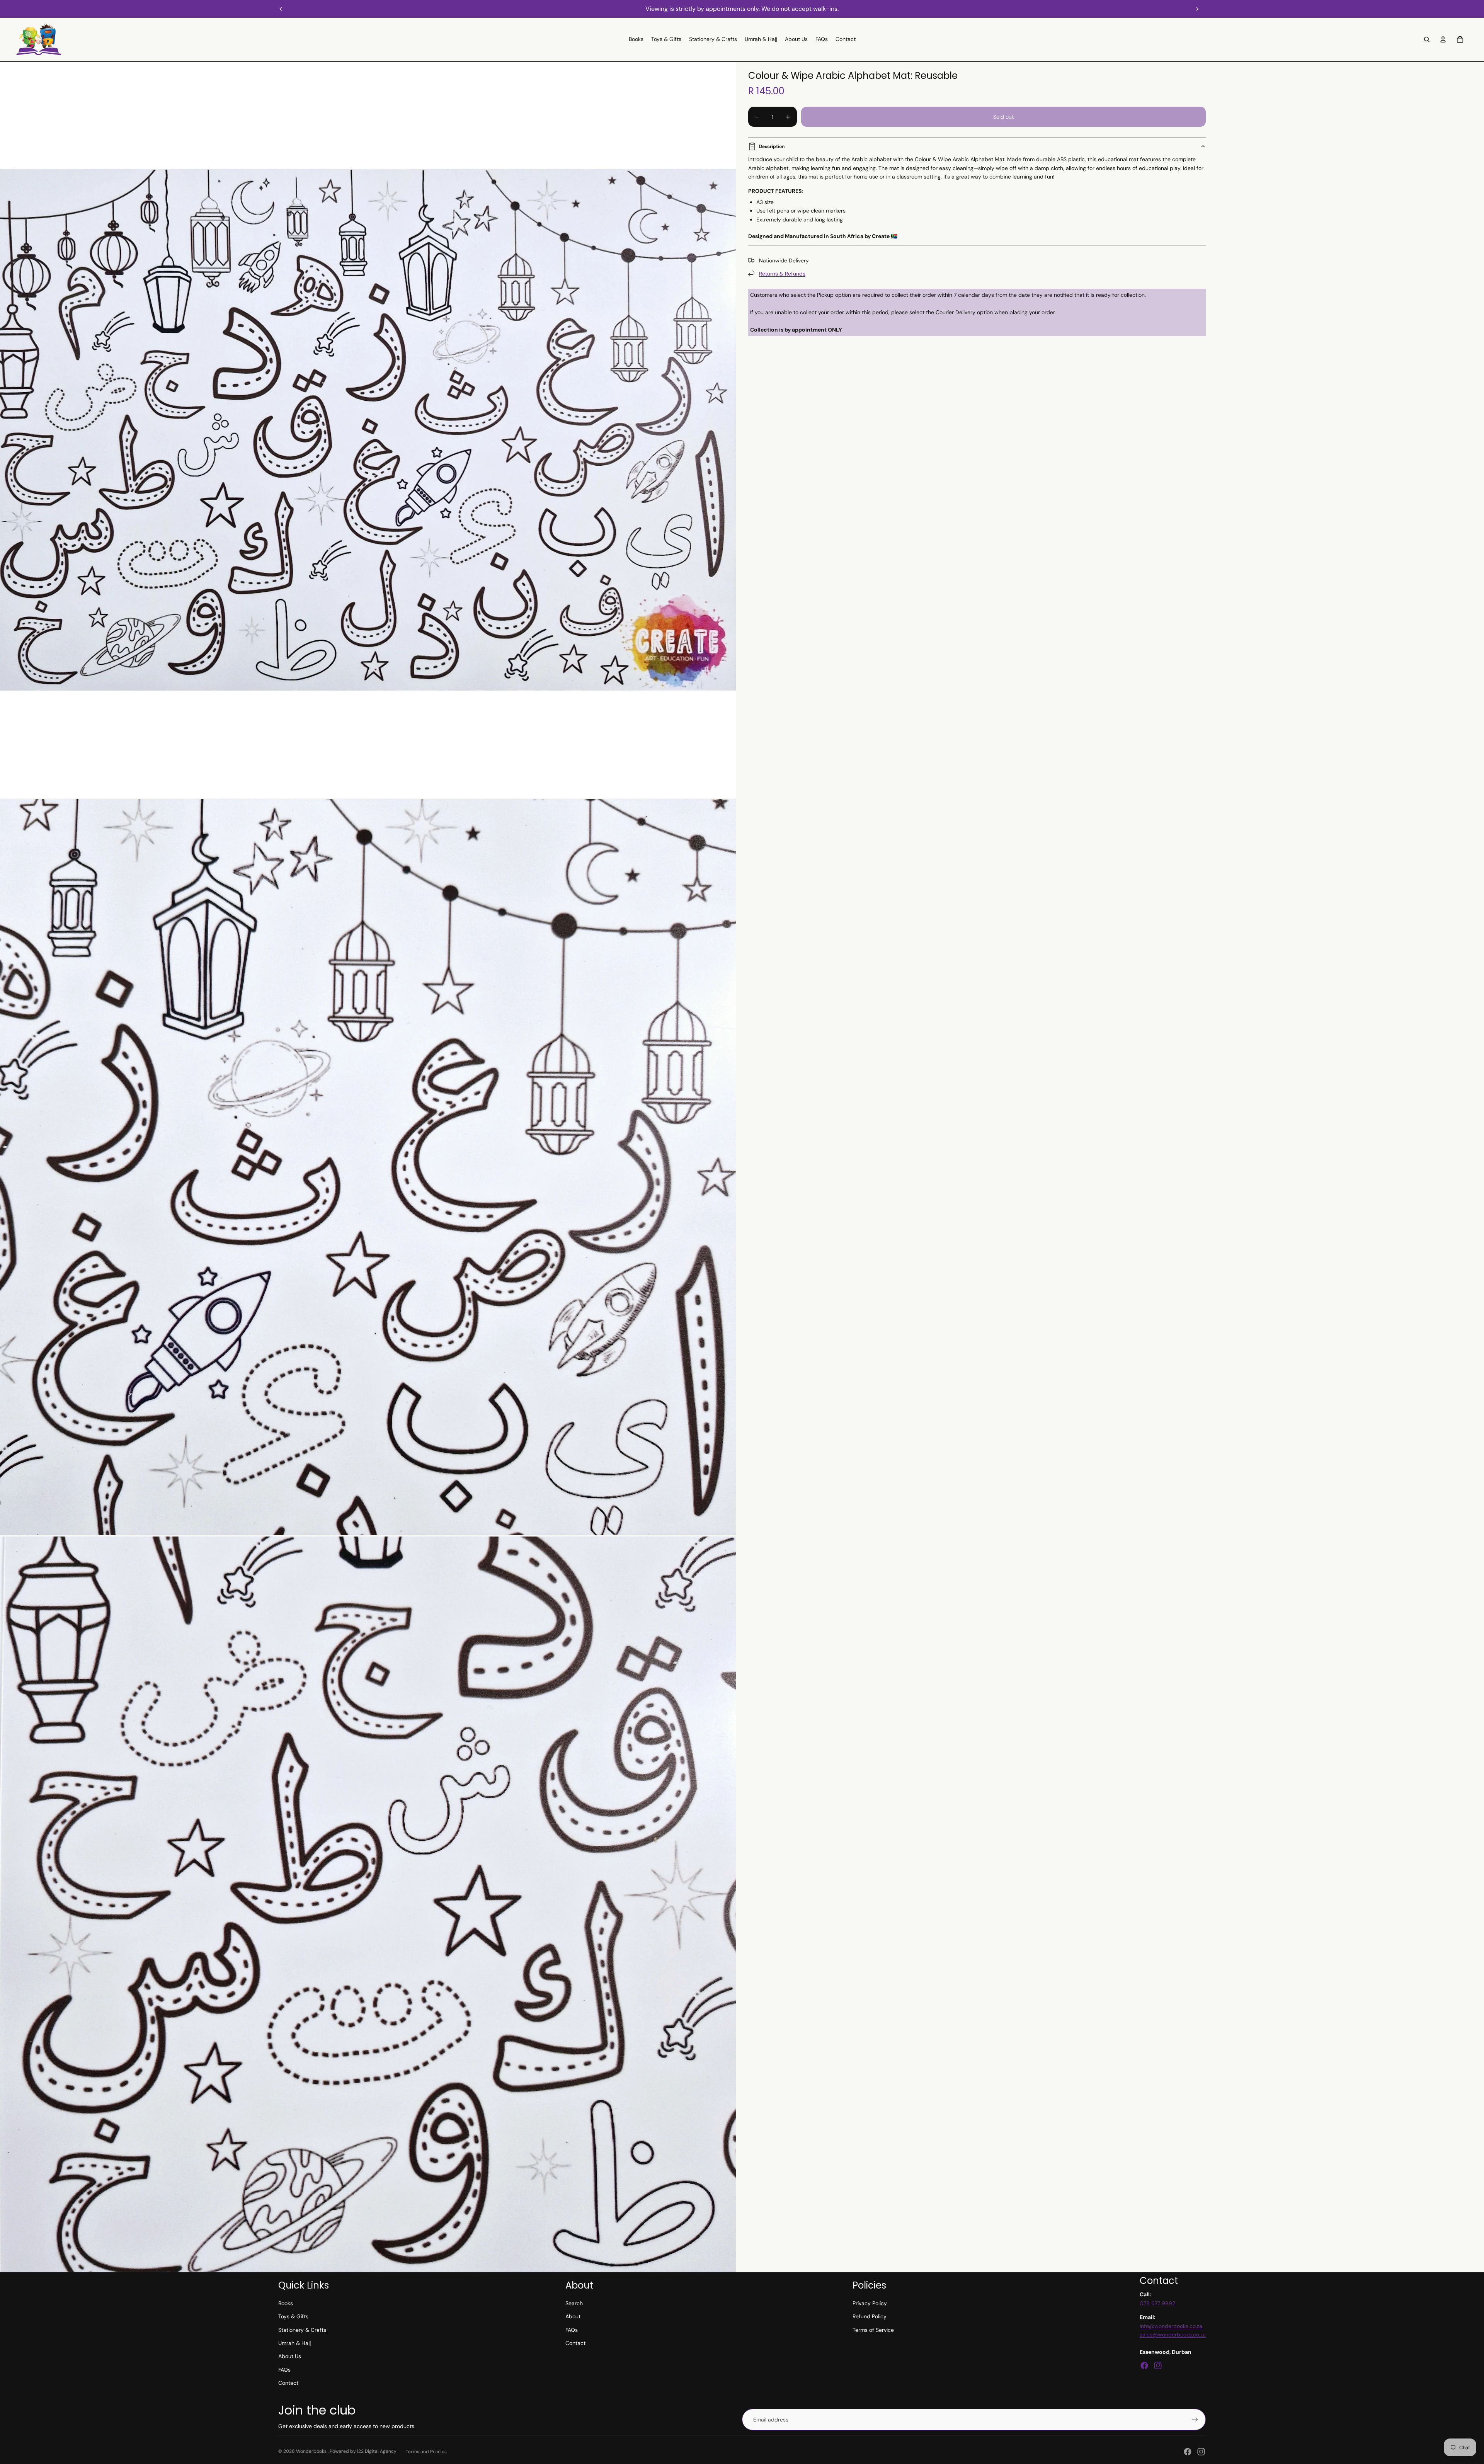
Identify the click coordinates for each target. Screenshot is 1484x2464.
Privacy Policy (870, 2303)
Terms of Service (873, 2330)
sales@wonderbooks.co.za (1173, 2335)
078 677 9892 (1157, 2303)
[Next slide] (1197, 9)
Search (574, 2303)
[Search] (1427, 39)
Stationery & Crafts (302, 2330)
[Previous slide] (281, 9)
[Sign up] (1195, 2420)
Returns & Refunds (782, 274)
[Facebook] (1144, 2365)
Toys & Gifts (293, 2316)
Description (772, 146)
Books (286, 2303)
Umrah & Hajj (294, 2343)
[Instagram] (1158, 2365)
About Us (290, 2356)
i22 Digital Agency (377, 2451)
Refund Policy (870, 2316)
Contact (288, 2383)
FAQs (284, 2370)
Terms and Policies (426, 2452)
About (573, 2316)
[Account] (1443, 39)
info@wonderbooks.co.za (1171, 2326)
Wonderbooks (312, 2451)
